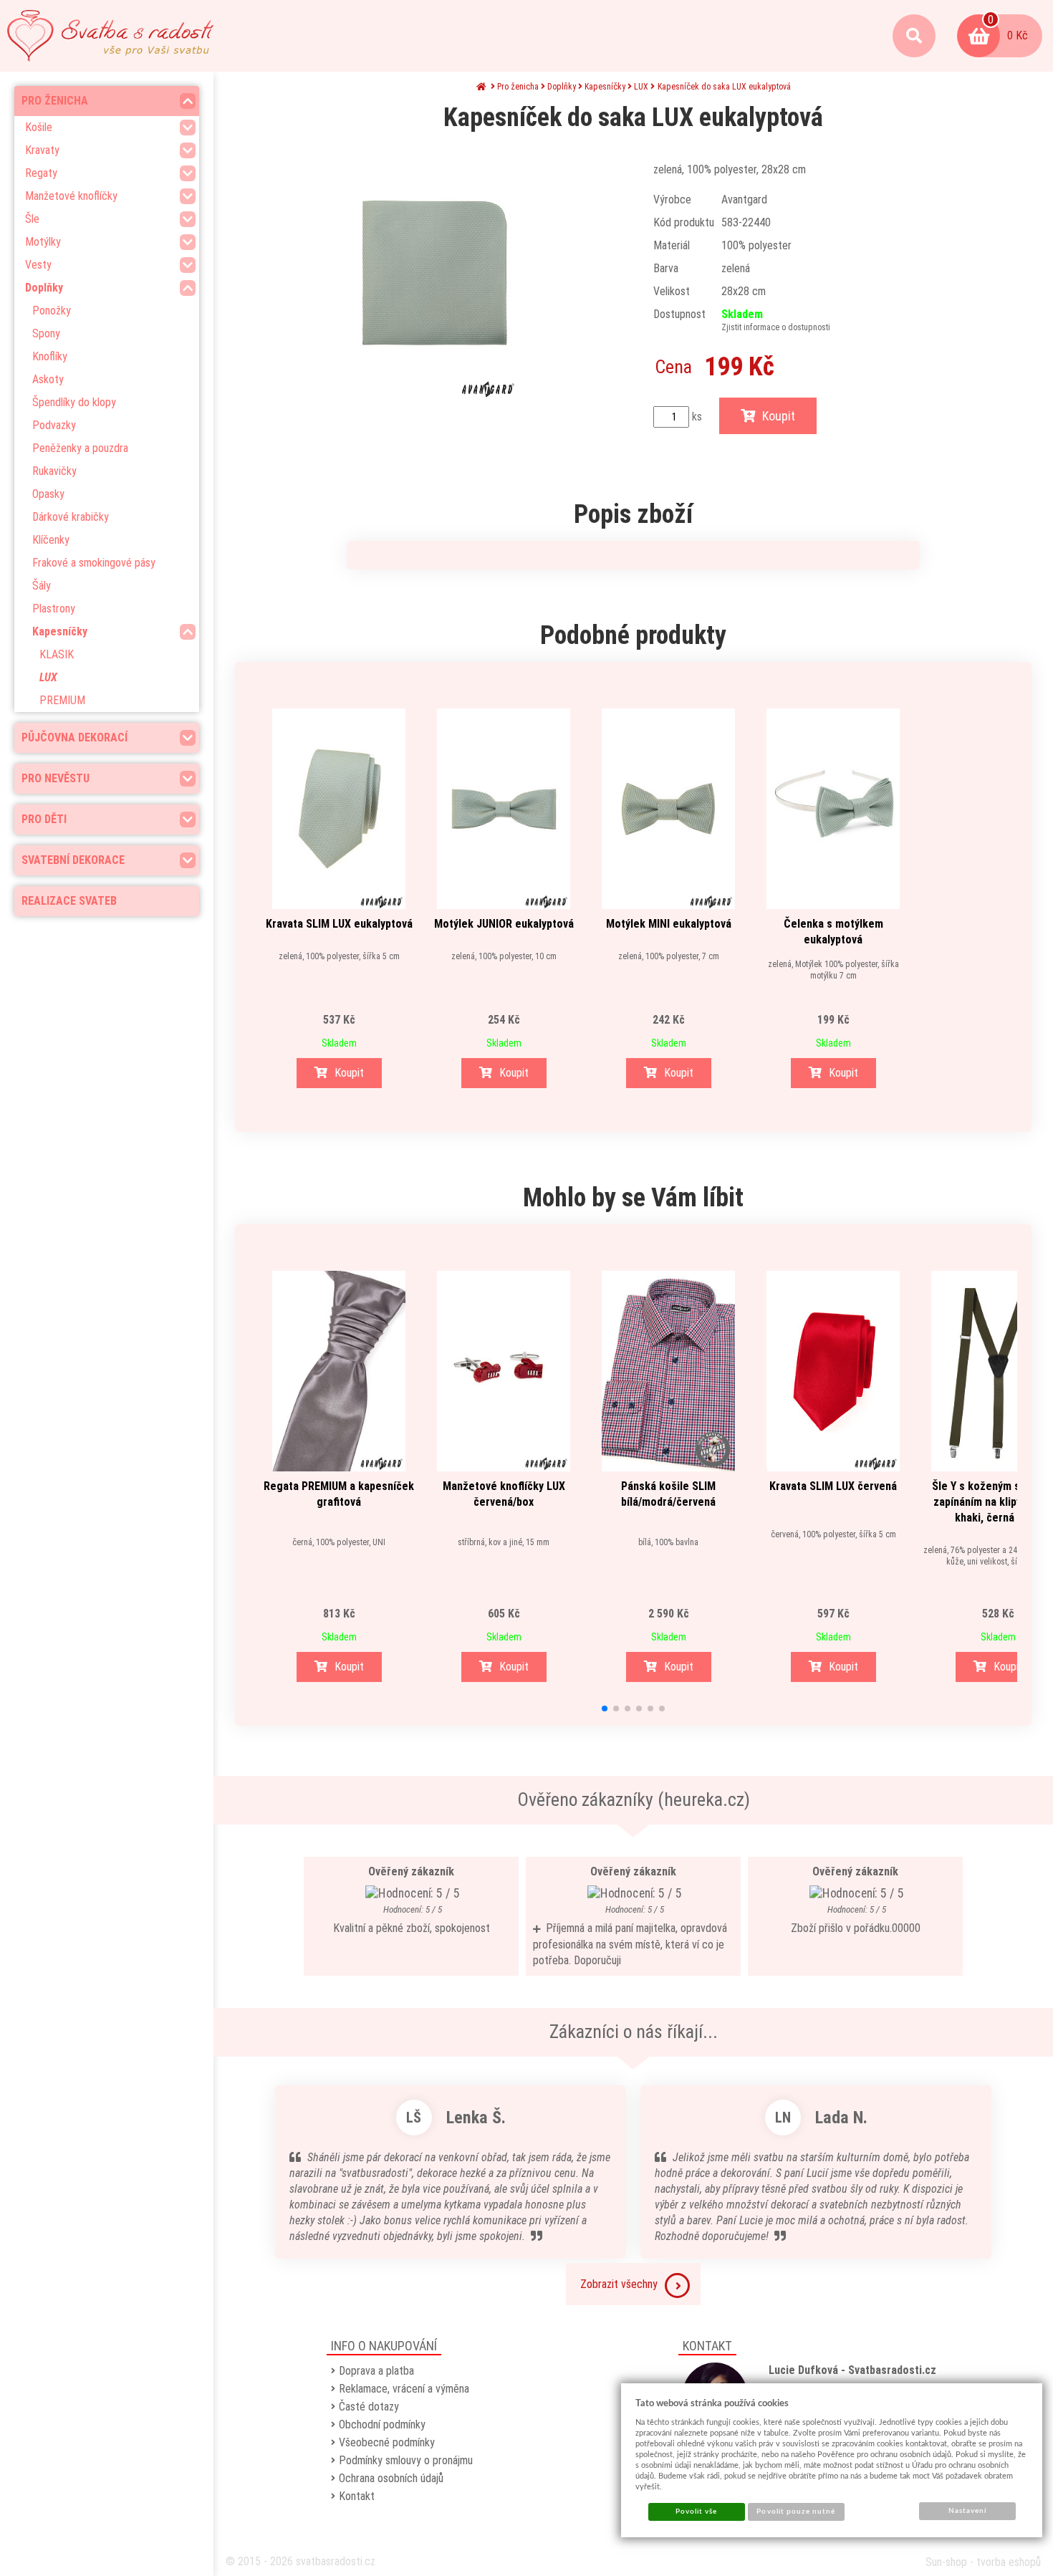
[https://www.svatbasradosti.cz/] (110, 36)
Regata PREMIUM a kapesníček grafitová (339, 1494)
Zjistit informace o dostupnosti (776, 327)
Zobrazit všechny (619, 2284)
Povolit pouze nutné (796, 2512)
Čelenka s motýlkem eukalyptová (833, 932)
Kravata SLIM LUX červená (833, 1486)
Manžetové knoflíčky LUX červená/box (504, 1494)
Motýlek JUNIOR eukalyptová (504, 924)
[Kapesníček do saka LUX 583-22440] (434, 273)
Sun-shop (946, 2562)
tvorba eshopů (1009, 2562)
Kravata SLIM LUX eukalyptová (339, 924)
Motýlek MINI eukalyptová (669, 924)
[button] (605, 1708)
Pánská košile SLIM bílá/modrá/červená (668, 1494)
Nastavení (967, 2511)
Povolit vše (696, 2512)
